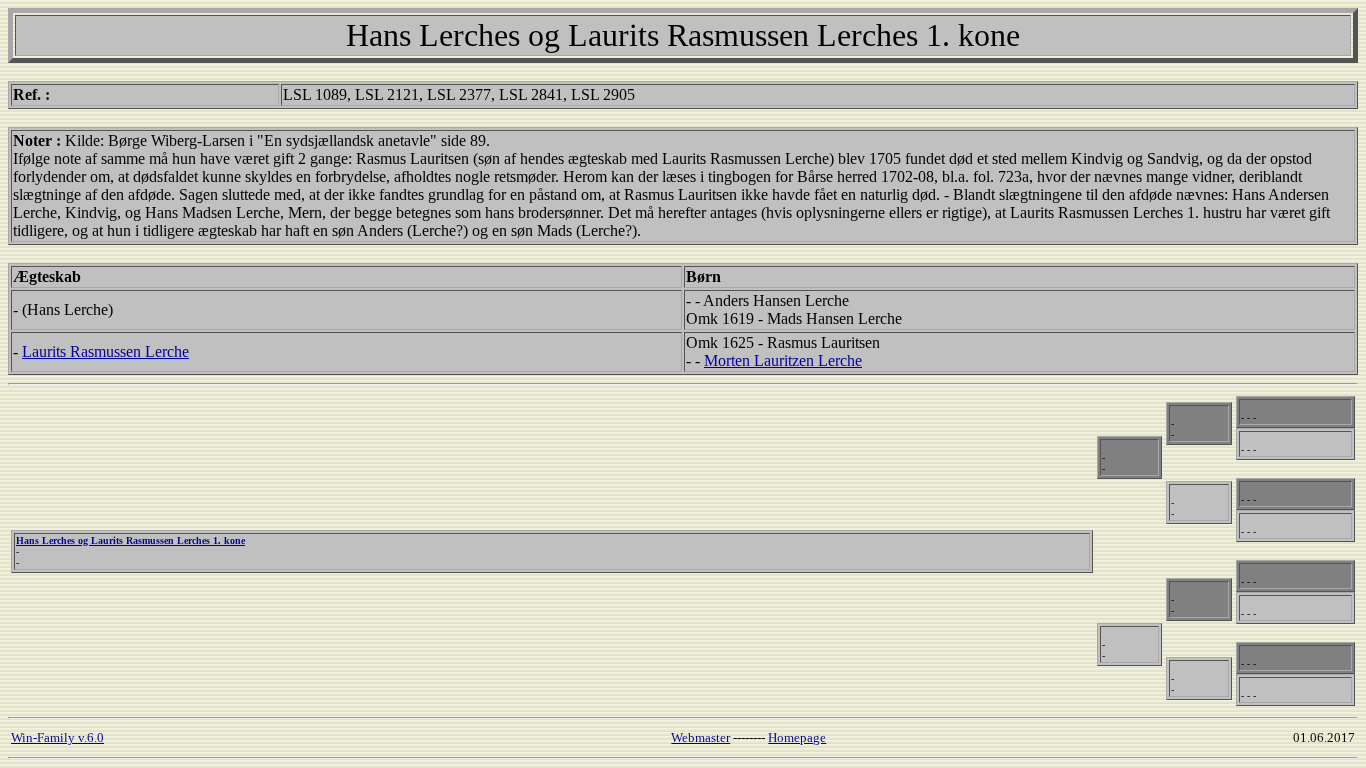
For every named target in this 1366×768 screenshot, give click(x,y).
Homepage (797, 737)
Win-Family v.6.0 (57, 737)
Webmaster (700, 737)
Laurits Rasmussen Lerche (105, 351)
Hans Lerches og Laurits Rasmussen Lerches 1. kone (130, 540)
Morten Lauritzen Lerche (783, 360)
